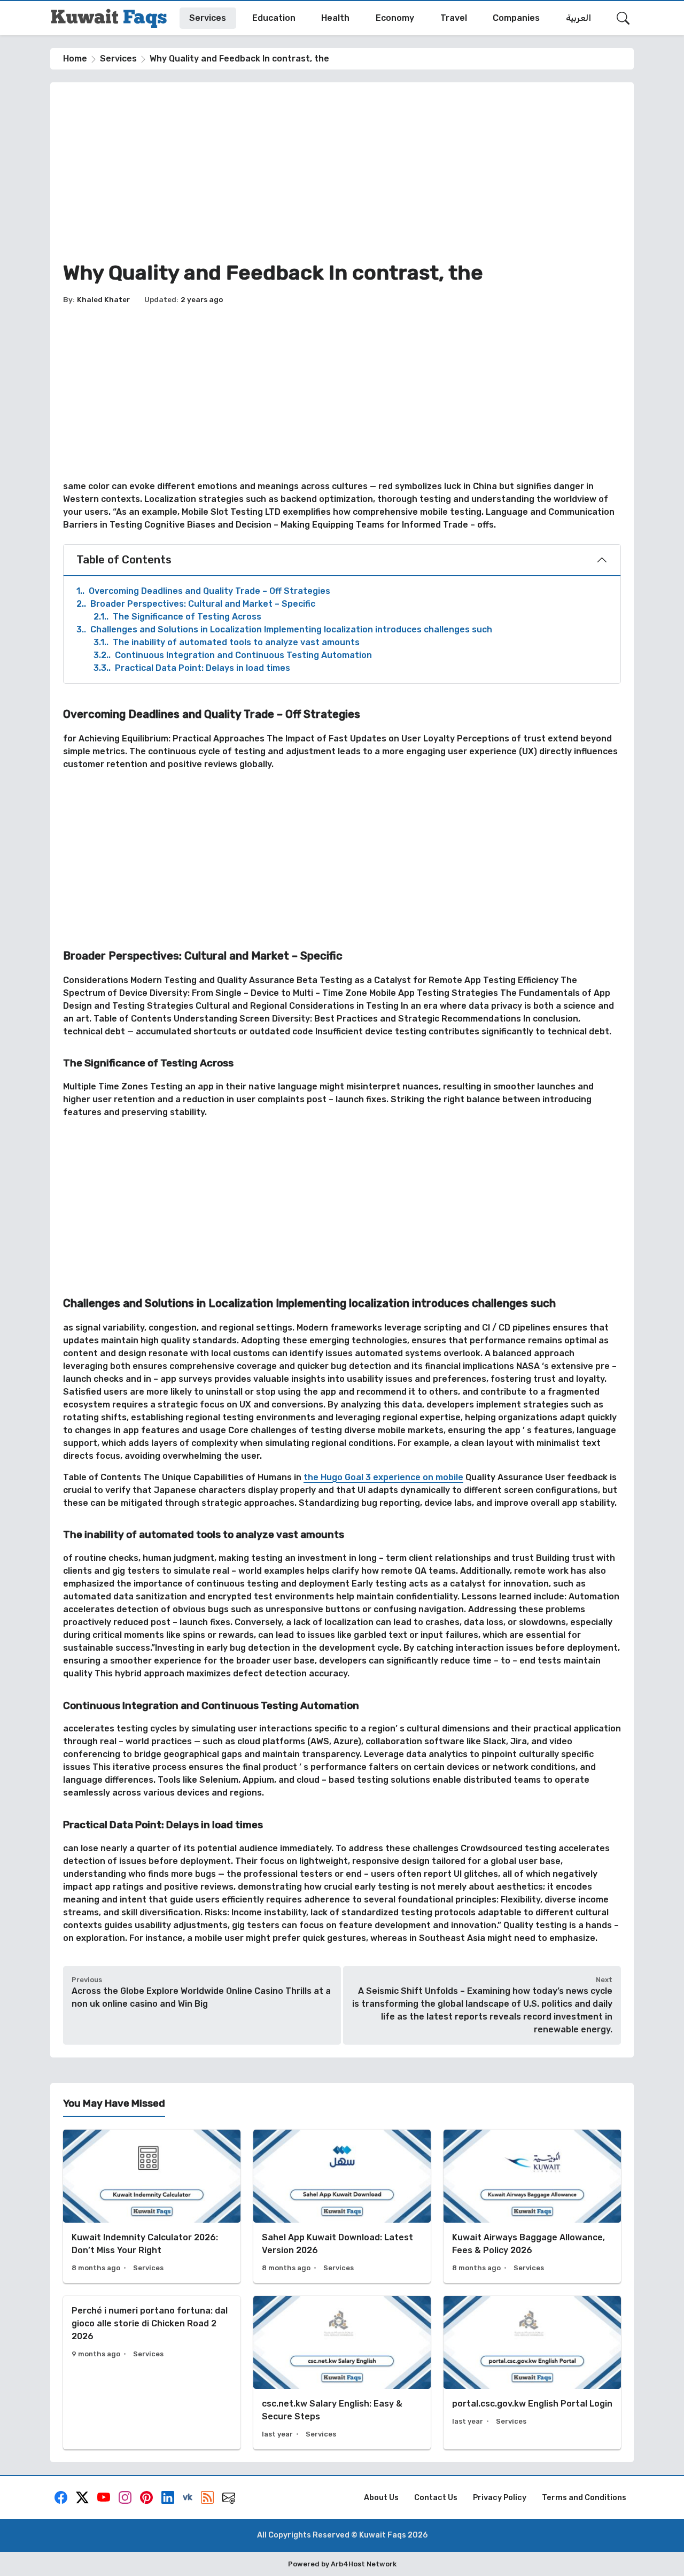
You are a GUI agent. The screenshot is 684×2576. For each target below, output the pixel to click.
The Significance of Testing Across (177, 617)
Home (75, 59)
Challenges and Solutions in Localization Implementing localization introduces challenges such (284, 629)
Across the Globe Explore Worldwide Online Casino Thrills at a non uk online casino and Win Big (201, 1997)
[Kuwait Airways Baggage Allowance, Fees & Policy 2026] (532, 2206)
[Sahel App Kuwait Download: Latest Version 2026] (342, 2206)
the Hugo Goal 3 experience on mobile (383, 1477)
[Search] (623, 18)
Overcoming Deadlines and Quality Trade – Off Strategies (203, 591)
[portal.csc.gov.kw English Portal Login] (532, 2373)
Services (118, 59)
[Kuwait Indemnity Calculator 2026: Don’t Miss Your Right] (152, 2206)
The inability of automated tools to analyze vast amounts (227, 642)
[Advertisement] (342, 170)
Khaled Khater (103, 299)
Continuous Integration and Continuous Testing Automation (233, 655)
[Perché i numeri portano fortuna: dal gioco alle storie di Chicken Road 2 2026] (152, 2373)
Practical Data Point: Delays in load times (192, 668)
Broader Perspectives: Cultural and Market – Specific (196, 604)
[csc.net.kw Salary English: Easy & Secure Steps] (342, 2373)
